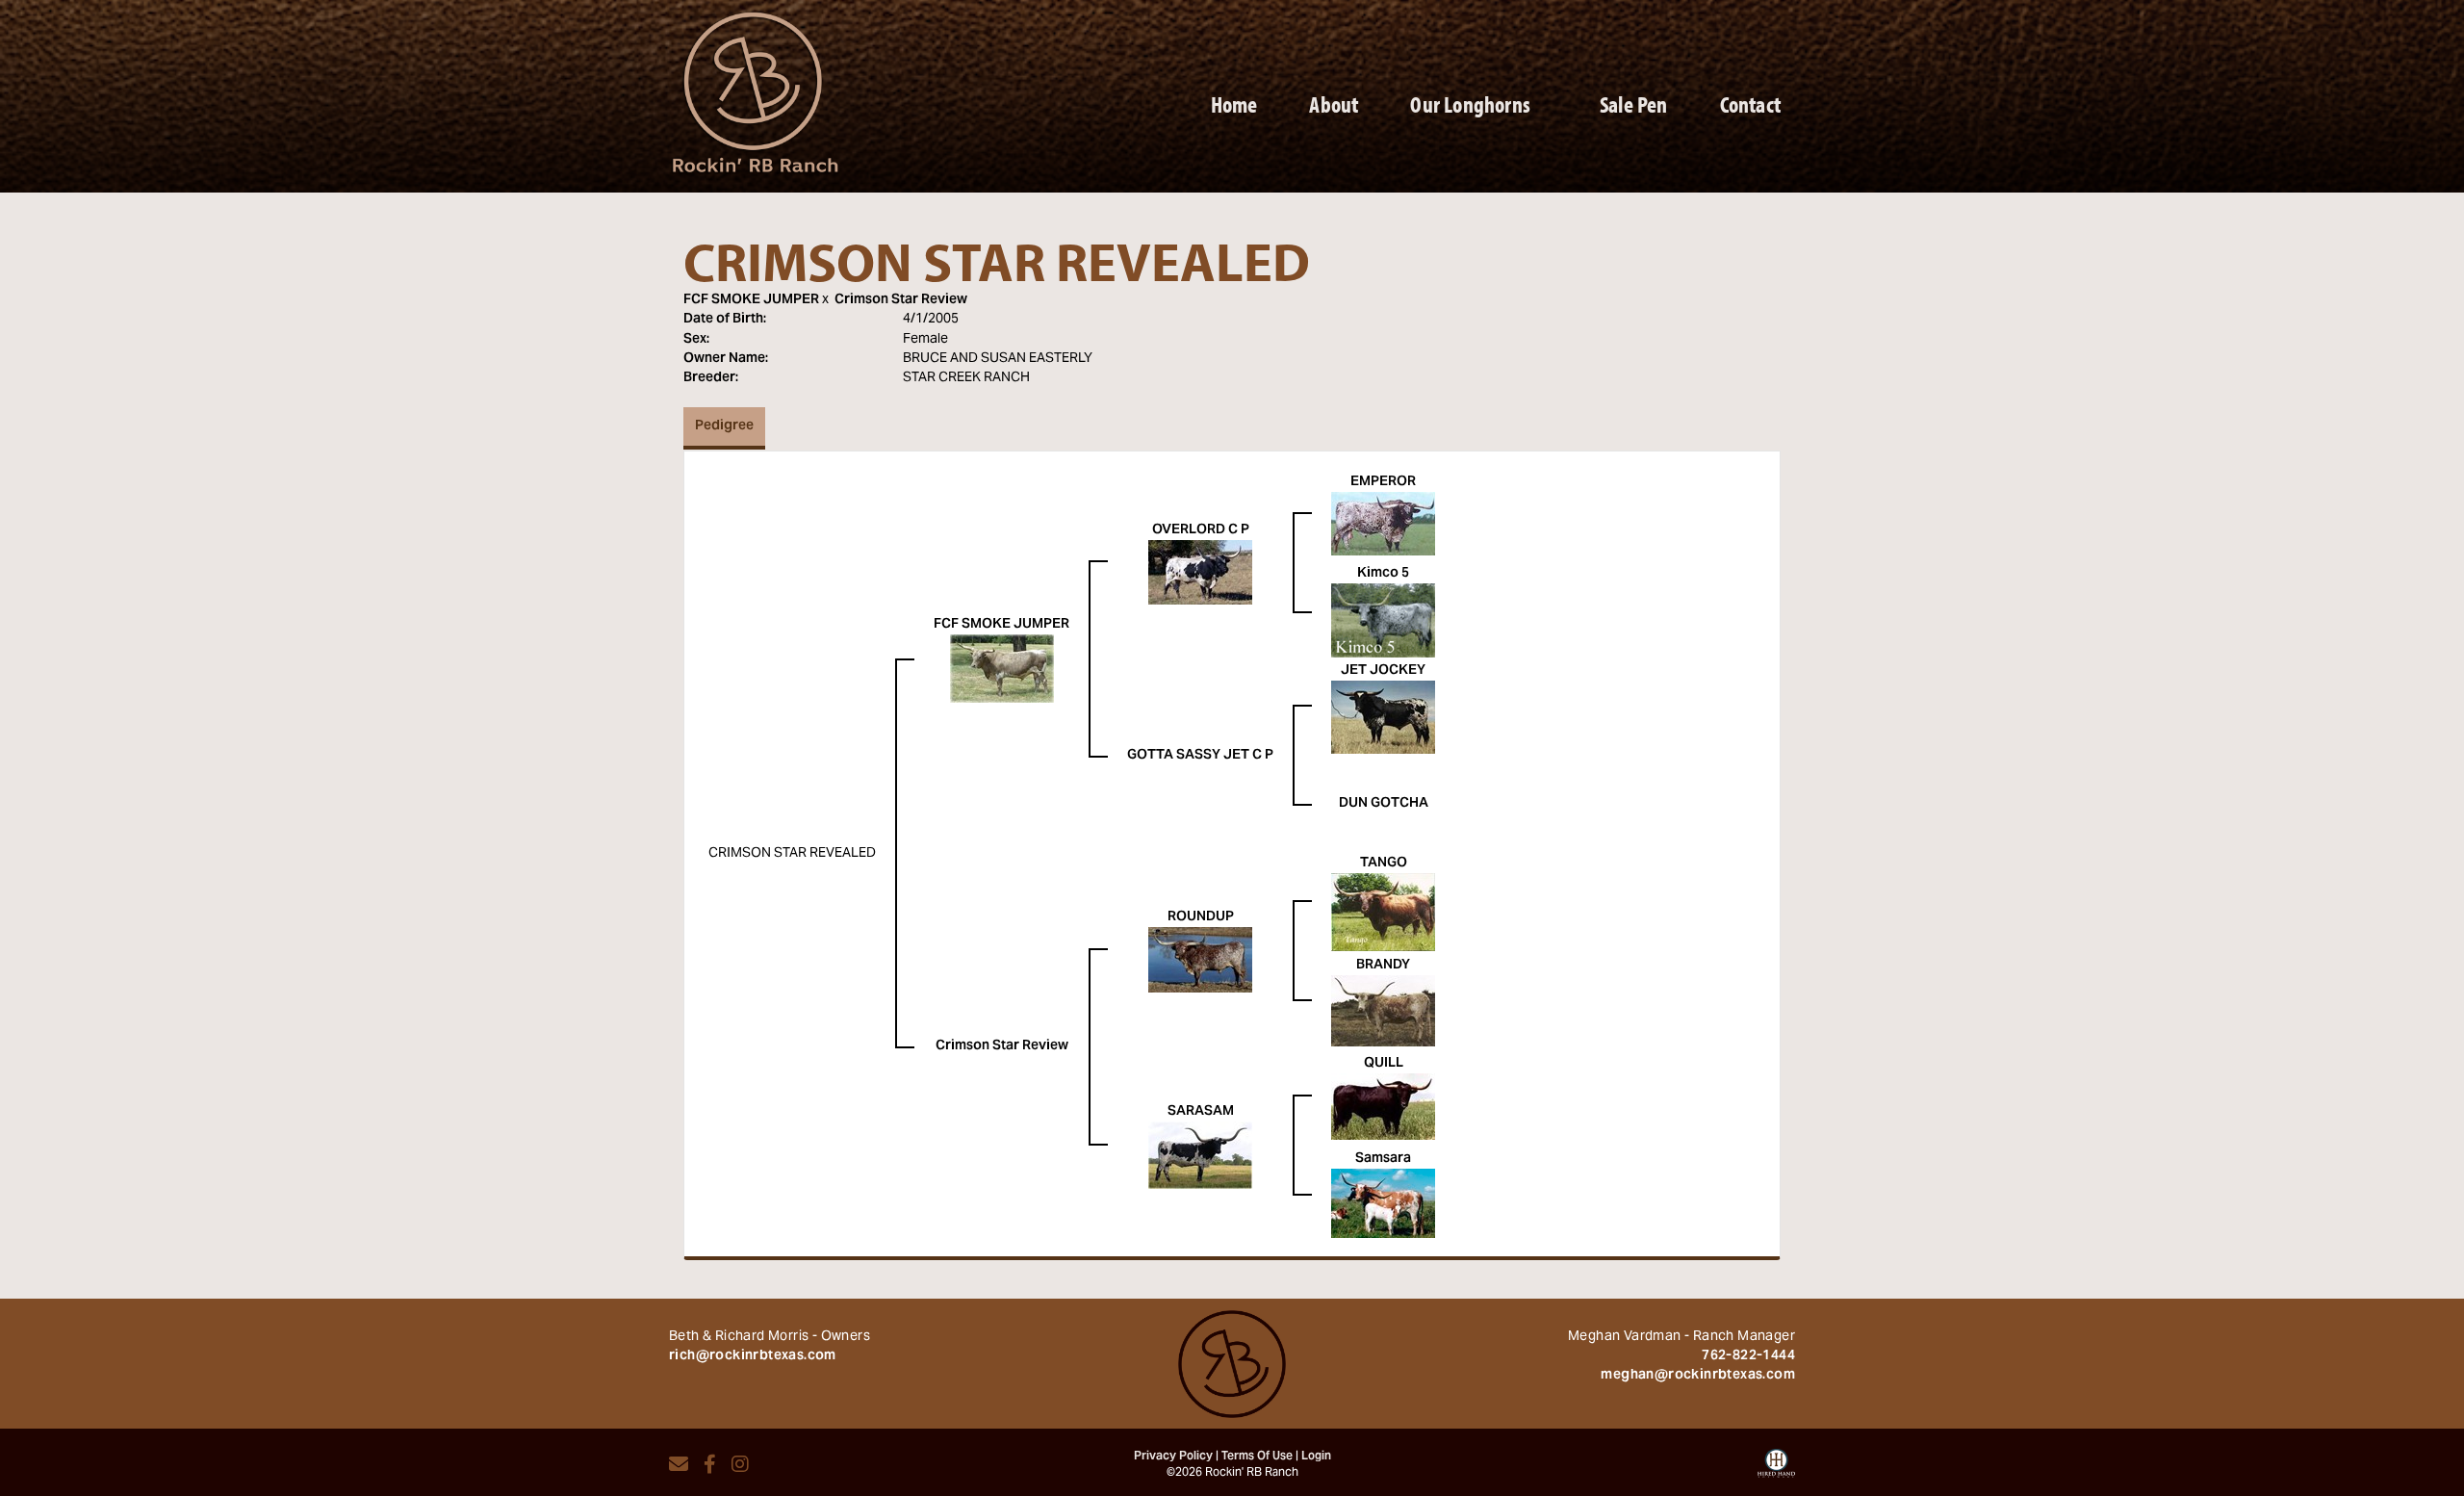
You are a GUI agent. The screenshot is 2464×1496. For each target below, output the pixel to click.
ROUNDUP (1201, 917)
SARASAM (1201, 1112)
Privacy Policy (1173, 1457)
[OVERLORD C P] (1200, 573)
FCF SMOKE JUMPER (751, 300)
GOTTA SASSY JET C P (1200, 756)
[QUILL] (1383, 1107)
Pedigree (724, 426)
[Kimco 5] (1383, 621)
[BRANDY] (1383, 1011)
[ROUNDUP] (1200, 961)
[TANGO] (1383, 913)
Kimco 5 (1383, 574)
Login (1316, 1457)
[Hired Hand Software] (1776, 1470)
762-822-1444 (1748, 1356)
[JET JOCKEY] (1383, 717)
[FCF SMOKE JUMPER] (1002, 669)
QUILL (1384, 1064)
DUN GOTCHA (1384, 804)
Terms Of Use (1257, 1457)
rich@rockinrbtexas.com (753, 1356)
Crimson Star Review (901, 300)
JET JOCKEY (1383, 671)
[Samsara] (1383, 1203)
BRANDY (1383, 966)
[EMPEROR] (1383, 524)
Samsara (1383, 1159)
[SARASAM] (1200, 1155)
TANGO (1384, 864)
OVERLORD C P (1201, 530)
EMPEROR (1383, 482)
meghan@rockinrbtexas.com (1698, 1376)
